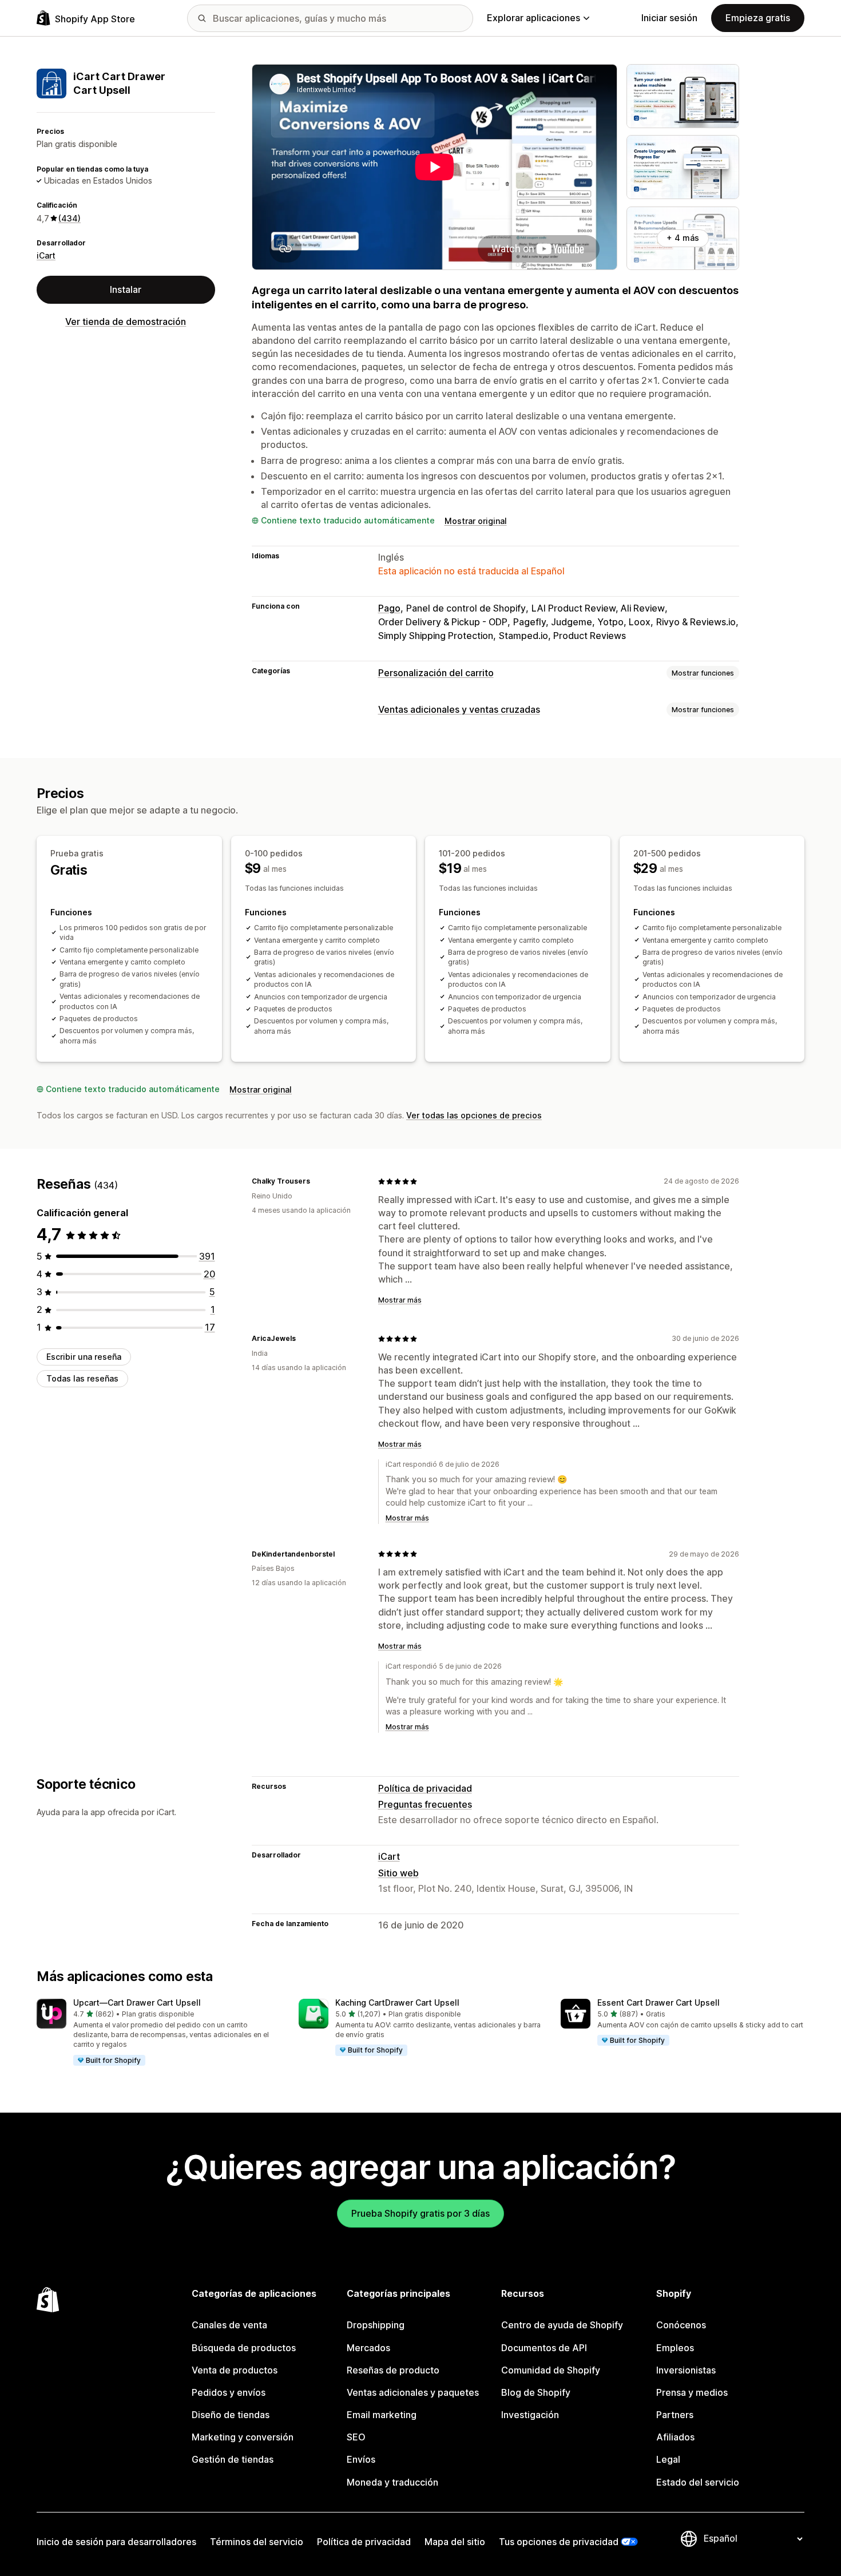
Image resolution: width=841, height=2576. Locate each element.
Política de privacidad (425, 1788)
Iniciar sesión (669, 18)
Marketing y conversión (243, 2437)
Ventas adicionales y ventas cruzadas (459, 709)
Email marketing (382, 2415)
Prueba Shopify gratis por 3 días (420, 2213)
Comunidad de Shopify (551, 2370)
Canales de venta (229, 2325)
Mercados (368, 2348)
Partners (675, 2415)
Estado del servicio (698, 2482)
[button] (158, 2033)
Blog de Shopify (536, 2392)
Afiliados (675, 2437)
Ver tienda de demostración (126, 321)
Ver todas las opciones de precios (474, 1115)
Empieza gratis (758, 18)
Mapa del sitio (455, 2542)
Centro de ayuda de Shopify (562, 2325)
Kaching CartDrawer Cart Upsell (397, 2003)
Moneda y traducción (392, 2482)
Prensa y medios (692, 2392)
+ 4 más (683, 238)
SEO (356, 2437)
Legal (668, 2459)
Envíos (361, 2459)
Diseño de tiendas (231, 2415)
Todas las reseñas (82, 1378)
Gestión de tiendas (233, 2459)
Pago (389, 608)
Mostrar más (400, 1300)
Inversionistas (686, 2370)
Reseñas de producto (393, 2370)
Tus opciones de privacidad (559, 2542)
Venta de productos (235, 2370)
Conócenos (681, 2325)
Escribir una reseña (84, 1357)
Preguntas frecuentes (425, 1804)
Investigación (530, 2415)
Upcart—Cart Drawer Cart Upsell (137, 2003)
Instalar (126, 289)
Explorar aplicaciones (533, 18)
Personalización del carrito (436, 673)
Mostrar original (476, 521)
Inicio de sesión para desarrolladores (116, 2542)
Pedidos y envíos (229, 2392)
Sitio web (398, 1873)
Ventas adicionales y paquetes (413, 2392)
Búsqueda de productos (244, 2348)
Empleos (675, 2348)
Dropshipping (376, 2325)
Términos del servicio (257, 2542)
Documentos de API (544, 2348)
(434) (70, 218)
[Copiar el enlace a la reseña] (317, 1181)
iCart (46, 255)
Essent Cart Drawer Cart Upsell (658, 2003)
